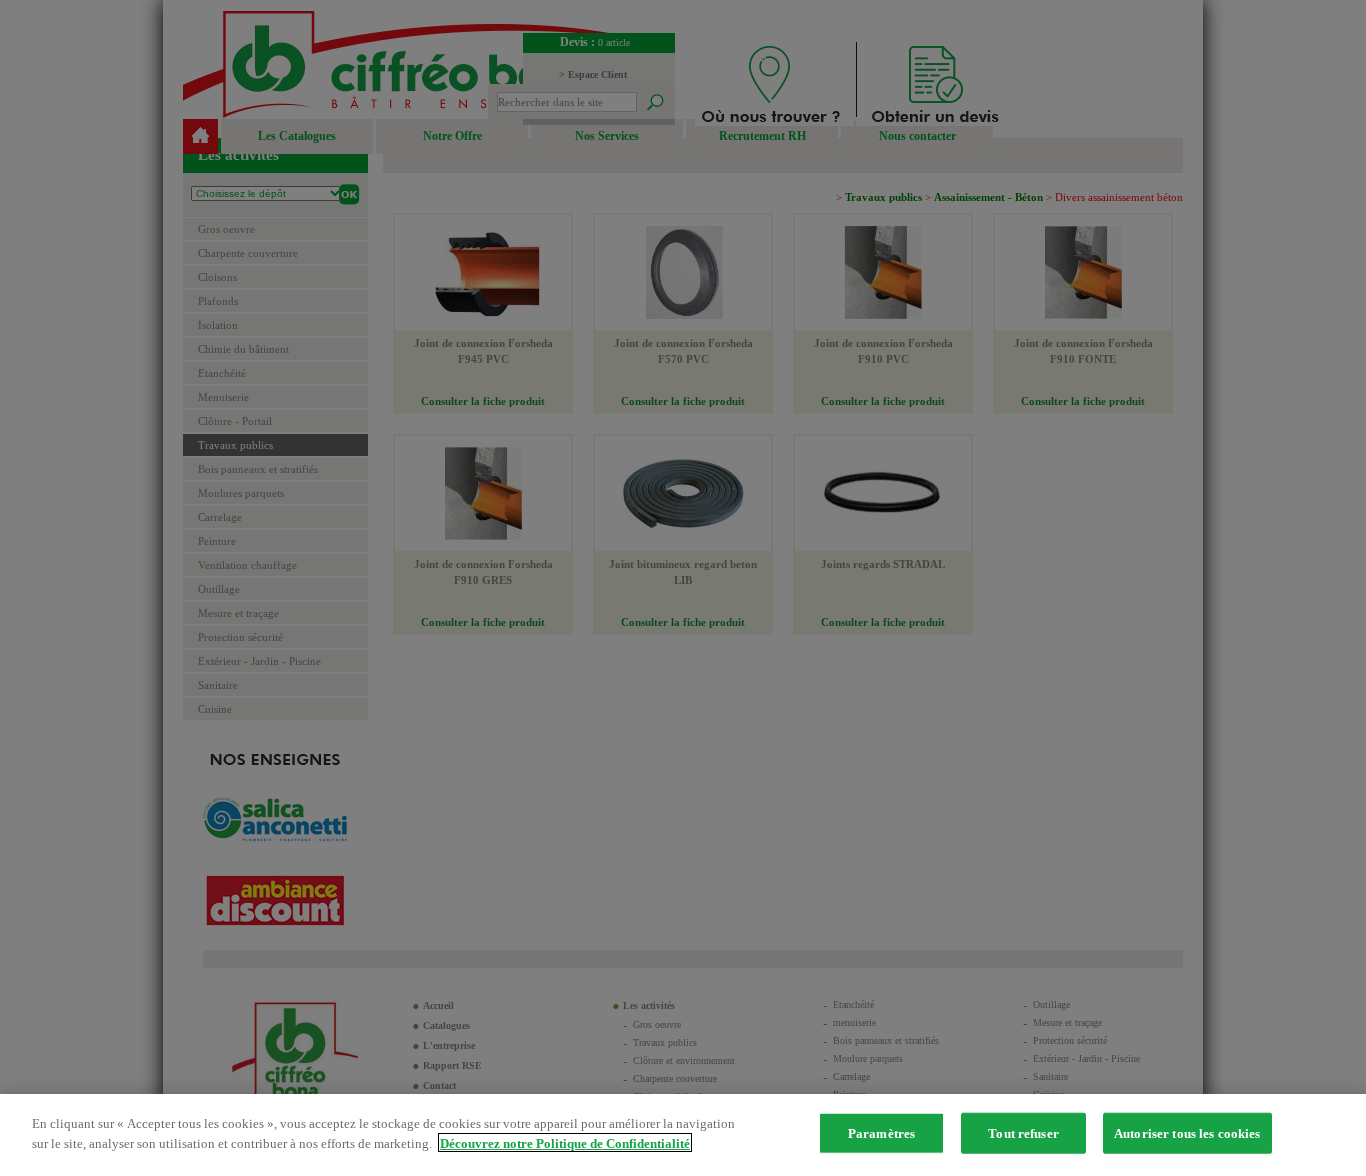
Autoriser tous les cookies (1187, 1133)
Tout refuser (1023, 1133)
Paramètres (881, 1133)
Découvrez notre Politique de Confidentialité (565, 1142)
